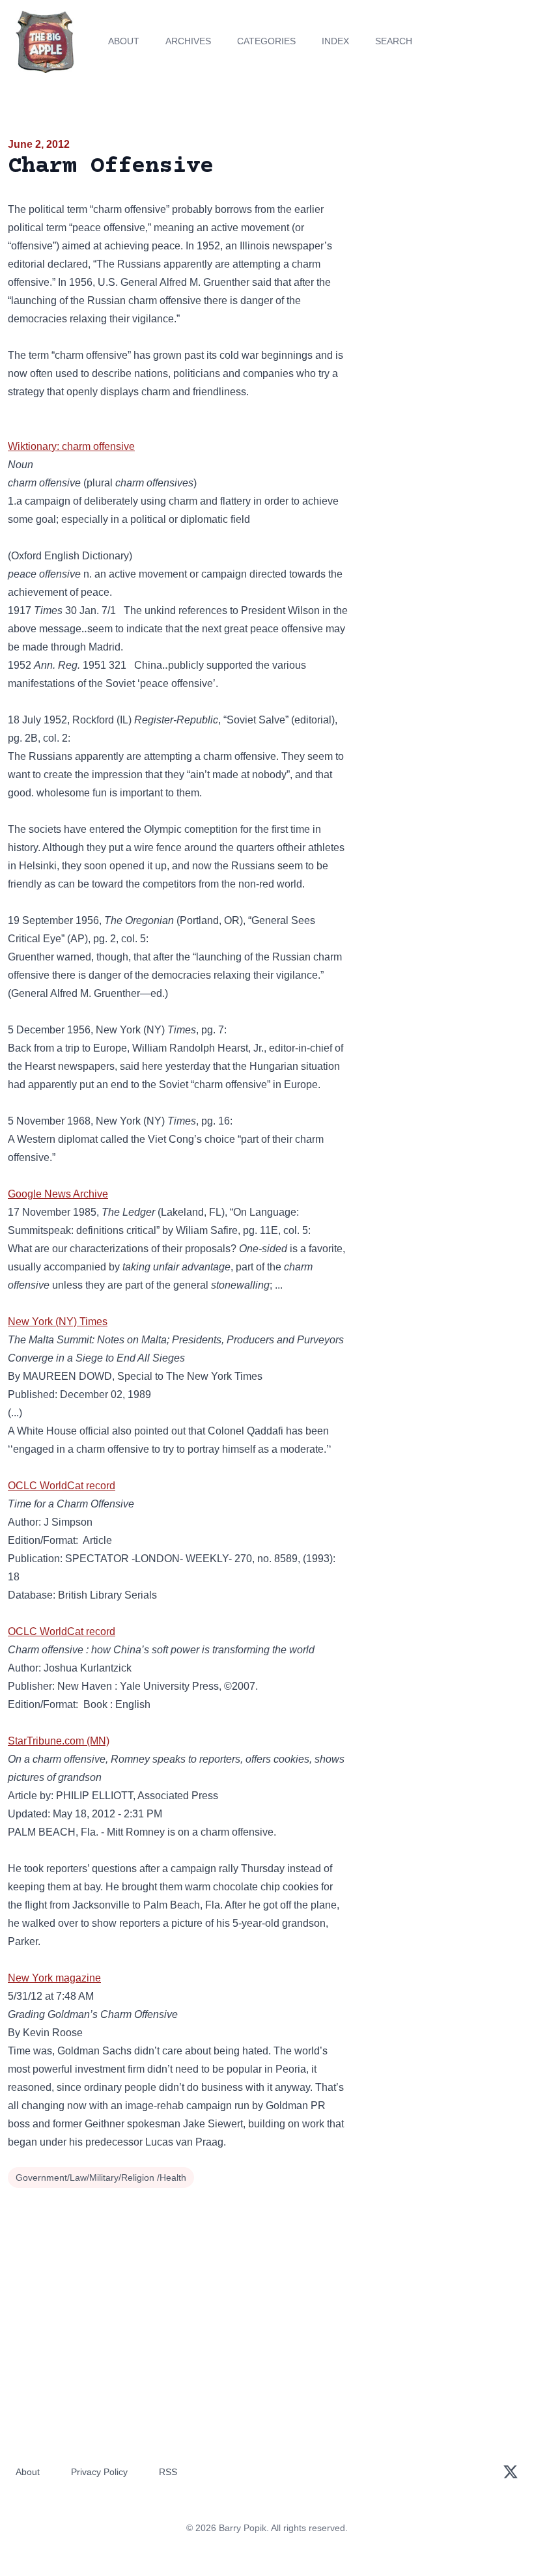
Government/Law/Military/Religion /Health (101, 2177)
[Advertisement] (445, 211)
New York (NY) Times (58, 1322)
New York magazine (54, 1978)
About (124, 41)
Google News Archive (58, 1194)
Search (394, 41)
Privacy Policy (99, 2472)
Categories (266, 41)
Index (335, 41)
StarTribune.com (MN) (59, 1741)
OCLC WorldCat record (62, 1486)
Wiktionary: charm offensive (71, 446)
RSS (168, 2472)
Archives (188, 41)
